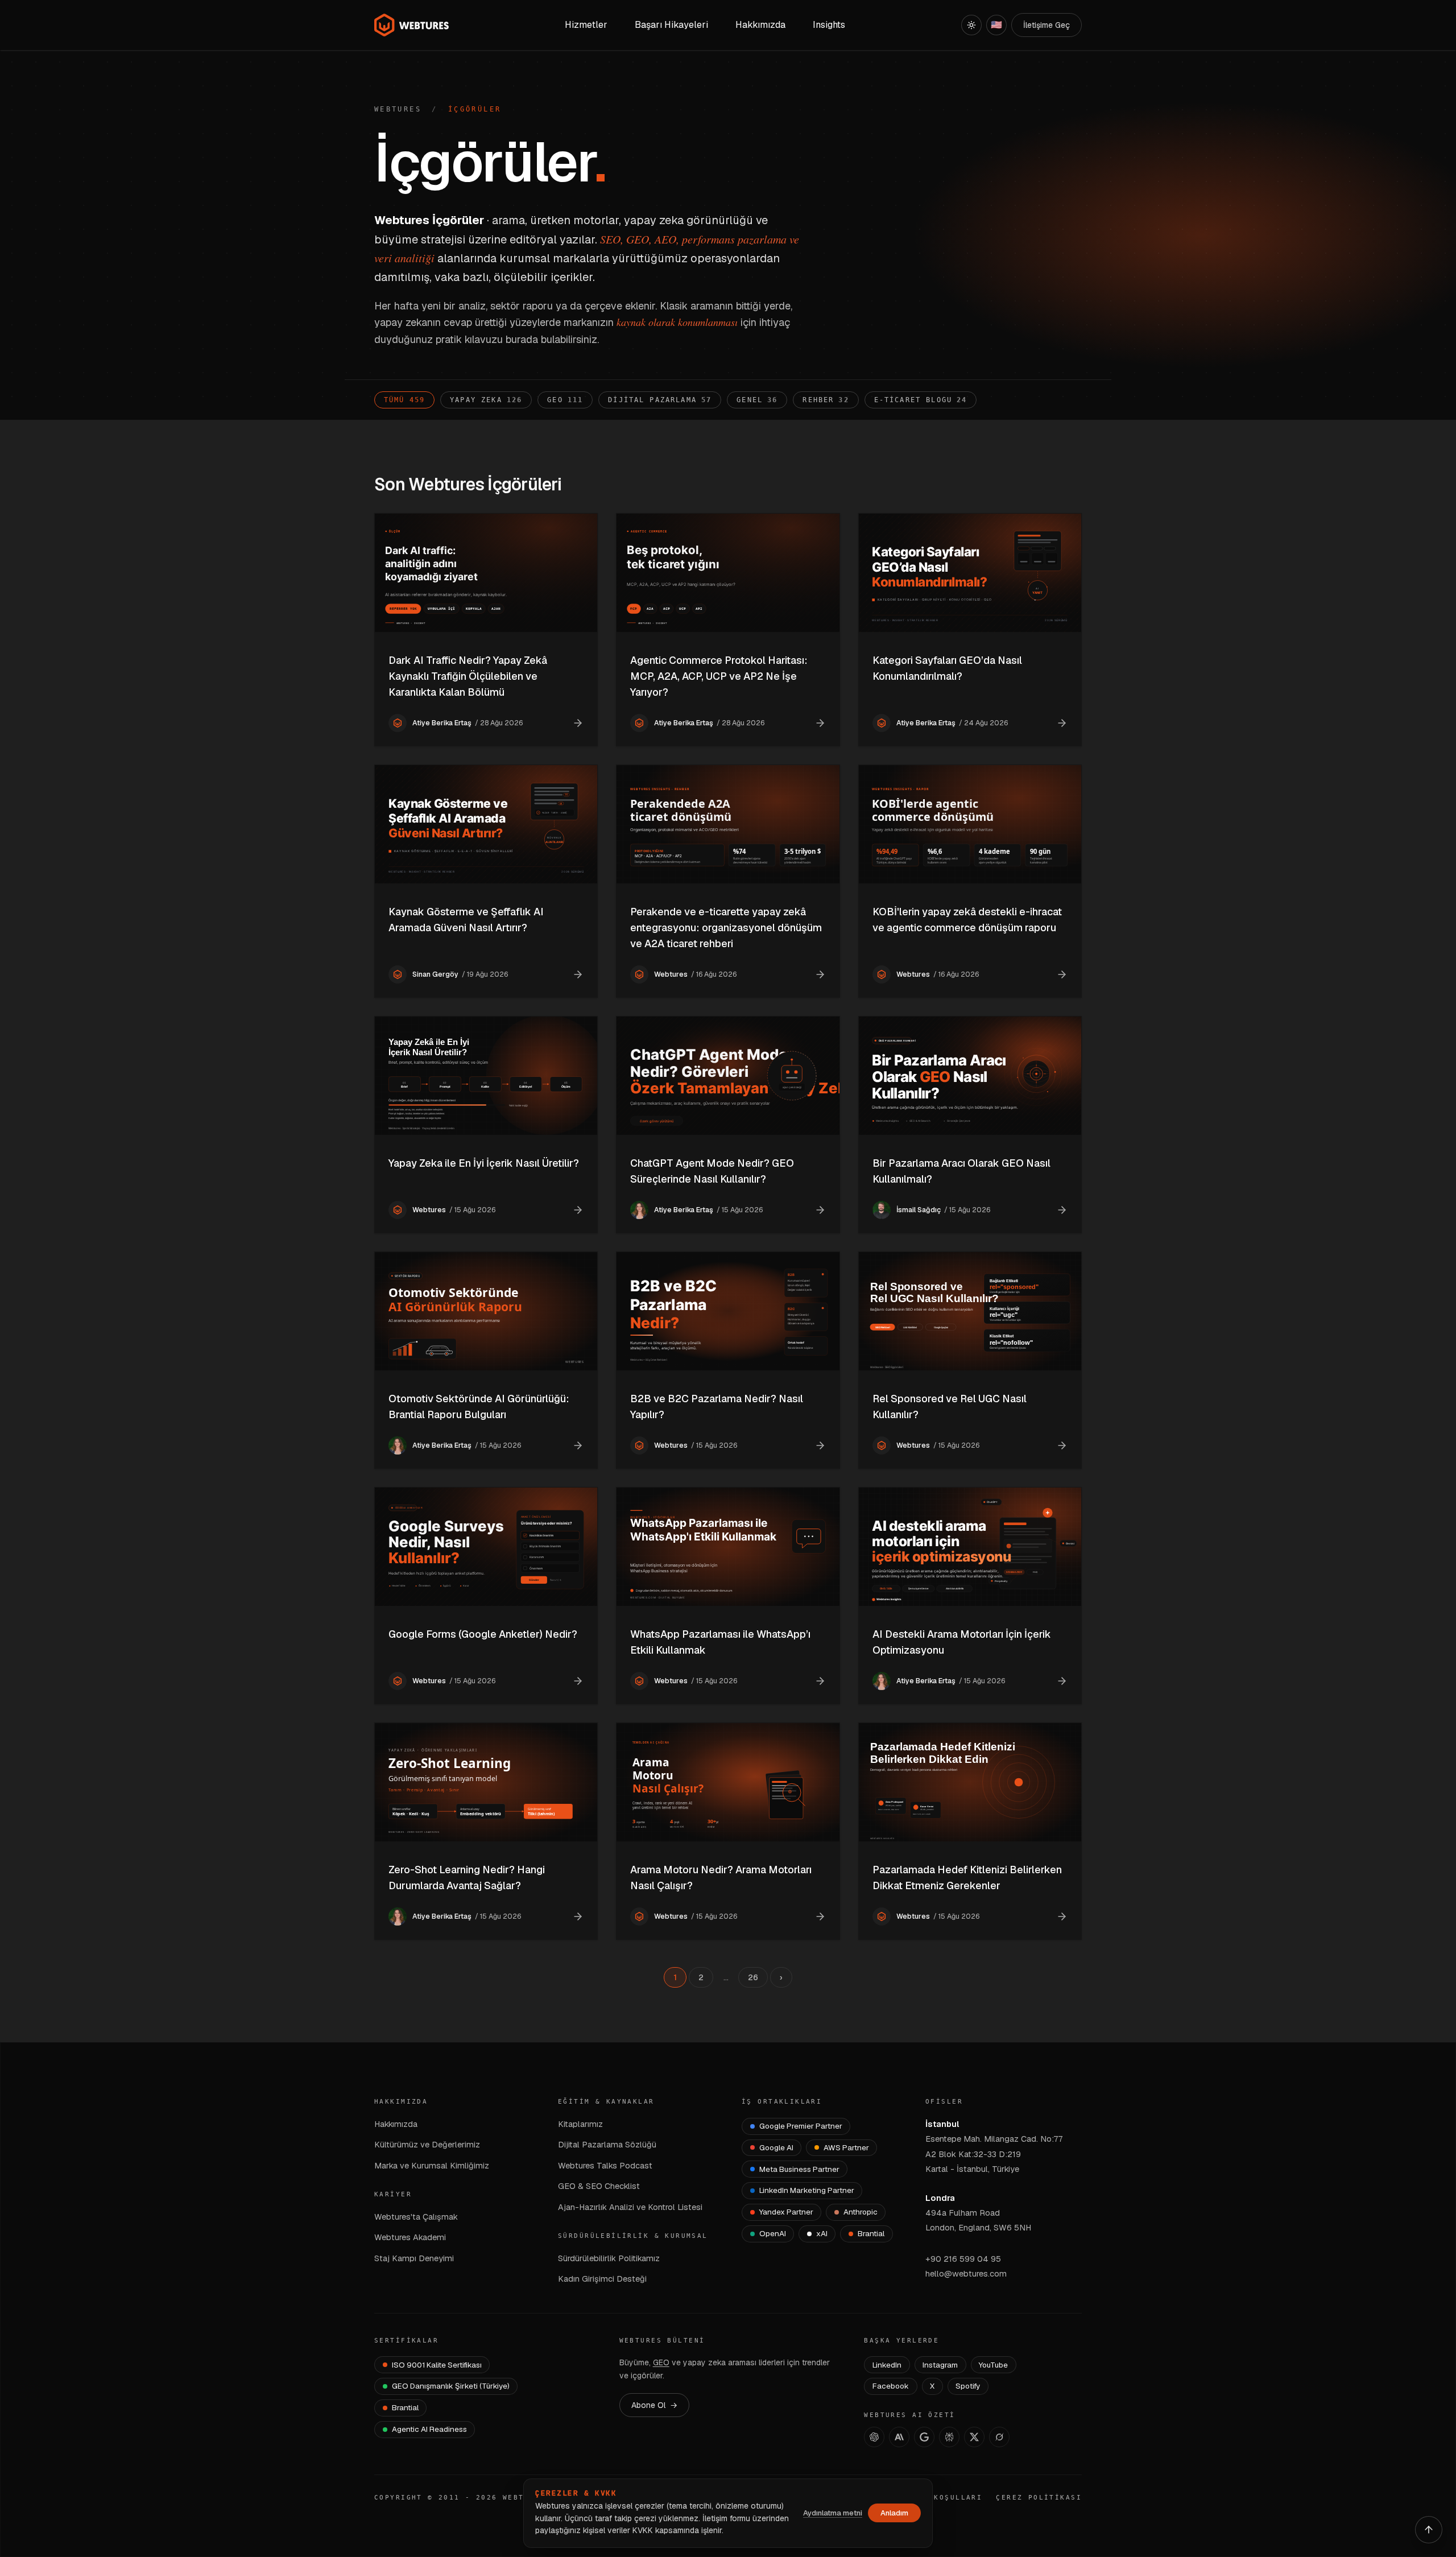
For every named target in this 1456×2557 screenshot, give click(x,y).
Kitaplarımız (580, 2124)
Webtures (398, 109)
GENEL (757, 400)
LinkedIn (887, 2365)
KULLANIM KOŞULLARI (934, 2498)
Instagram (940, 2365)
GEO (565, 400)
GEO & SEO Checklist (599, 2186)
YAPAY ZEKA (486, 400)
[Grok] (999, 2437)
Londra (940, 2198)
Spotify (968, 2386)
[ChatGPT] (874, 2437)
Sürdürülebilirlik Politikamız (609, 2258)
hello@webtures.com (966, 2273)
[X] (974, 2437)
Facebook (891, 2386)
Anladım (894, 2513)
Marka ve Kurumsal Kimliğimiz (432, 2165)
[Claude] (899, 2437)
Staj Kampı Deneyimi (414, 2258)
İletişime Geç (1046, 25)
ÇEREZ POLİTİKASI (1039, 2498)
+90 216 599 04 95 (963, 2259)
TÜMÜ (404, 400)
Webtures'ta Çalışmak (416, 2217)
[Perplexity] (949, 2437)
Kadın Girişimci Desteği (602, 2279)
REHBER (826, 400)
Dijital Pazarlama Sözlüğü (607, 2144)
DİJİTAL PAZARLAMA (660, 400)
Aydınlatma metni (833, 2513)
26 (753, 1977)
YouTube (993, 2365)
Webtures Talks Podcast (605, 2165)
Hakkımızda (396, 2124)
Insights (829, 25)
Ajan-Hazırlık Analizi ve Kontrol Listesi (630, 2207)
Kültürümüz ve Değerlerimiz (427, 2144)
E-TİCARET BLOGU (921, 400)
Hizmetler (586, 25)
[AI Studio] (924, 2437)
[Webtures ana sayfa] (412, 25)
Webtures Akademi (410, 2237)
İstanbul (942, 2124)
